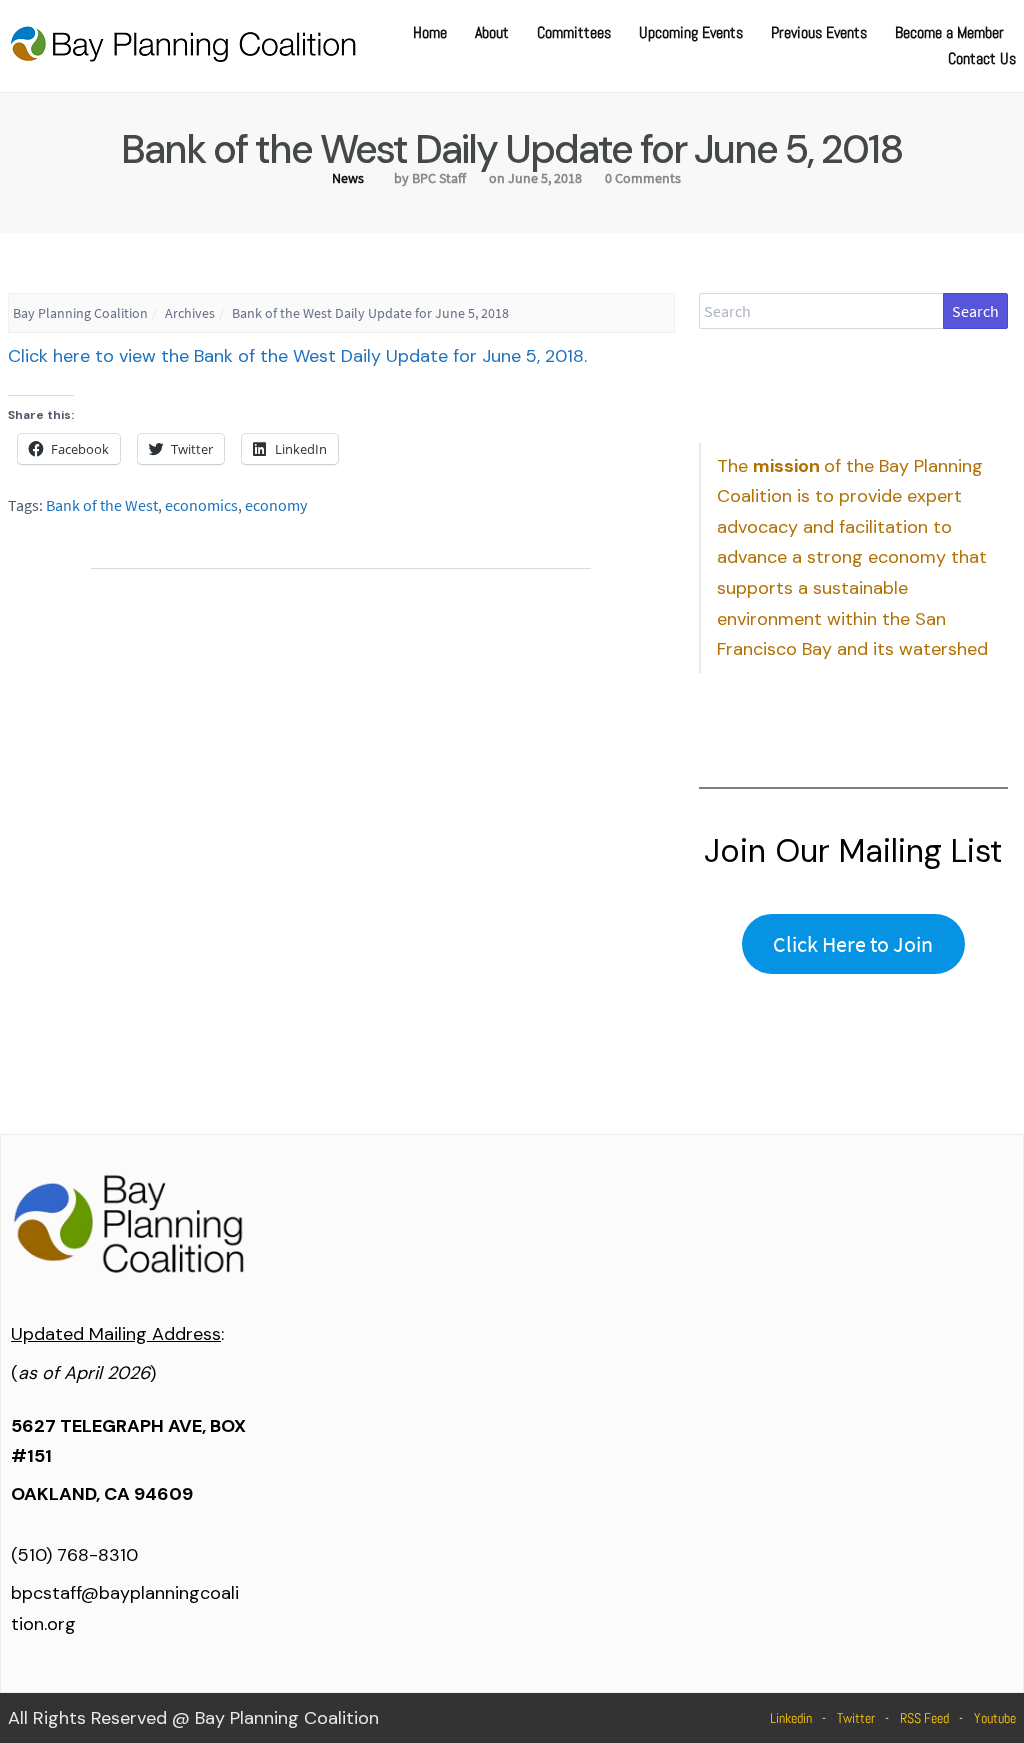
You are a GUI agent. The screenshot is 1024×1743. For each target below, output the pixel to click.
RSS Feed (924, 1718)
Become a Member (949, 32)
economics (201, 505)
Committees (574, 32)
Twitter (856, 1718)
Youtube (995, 1718)
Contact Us (982, 58)
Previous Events (819, 32)
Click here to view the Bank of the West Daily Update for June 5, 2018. (297, 356)
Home (430, 32)
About (492, 32)
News (348, 178)
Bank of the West (102, 505)
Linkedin (791, 1718)
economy (276, 505)
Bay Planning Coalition (80, 313)
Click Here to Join (853, 944)
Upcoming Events (691, 32)
